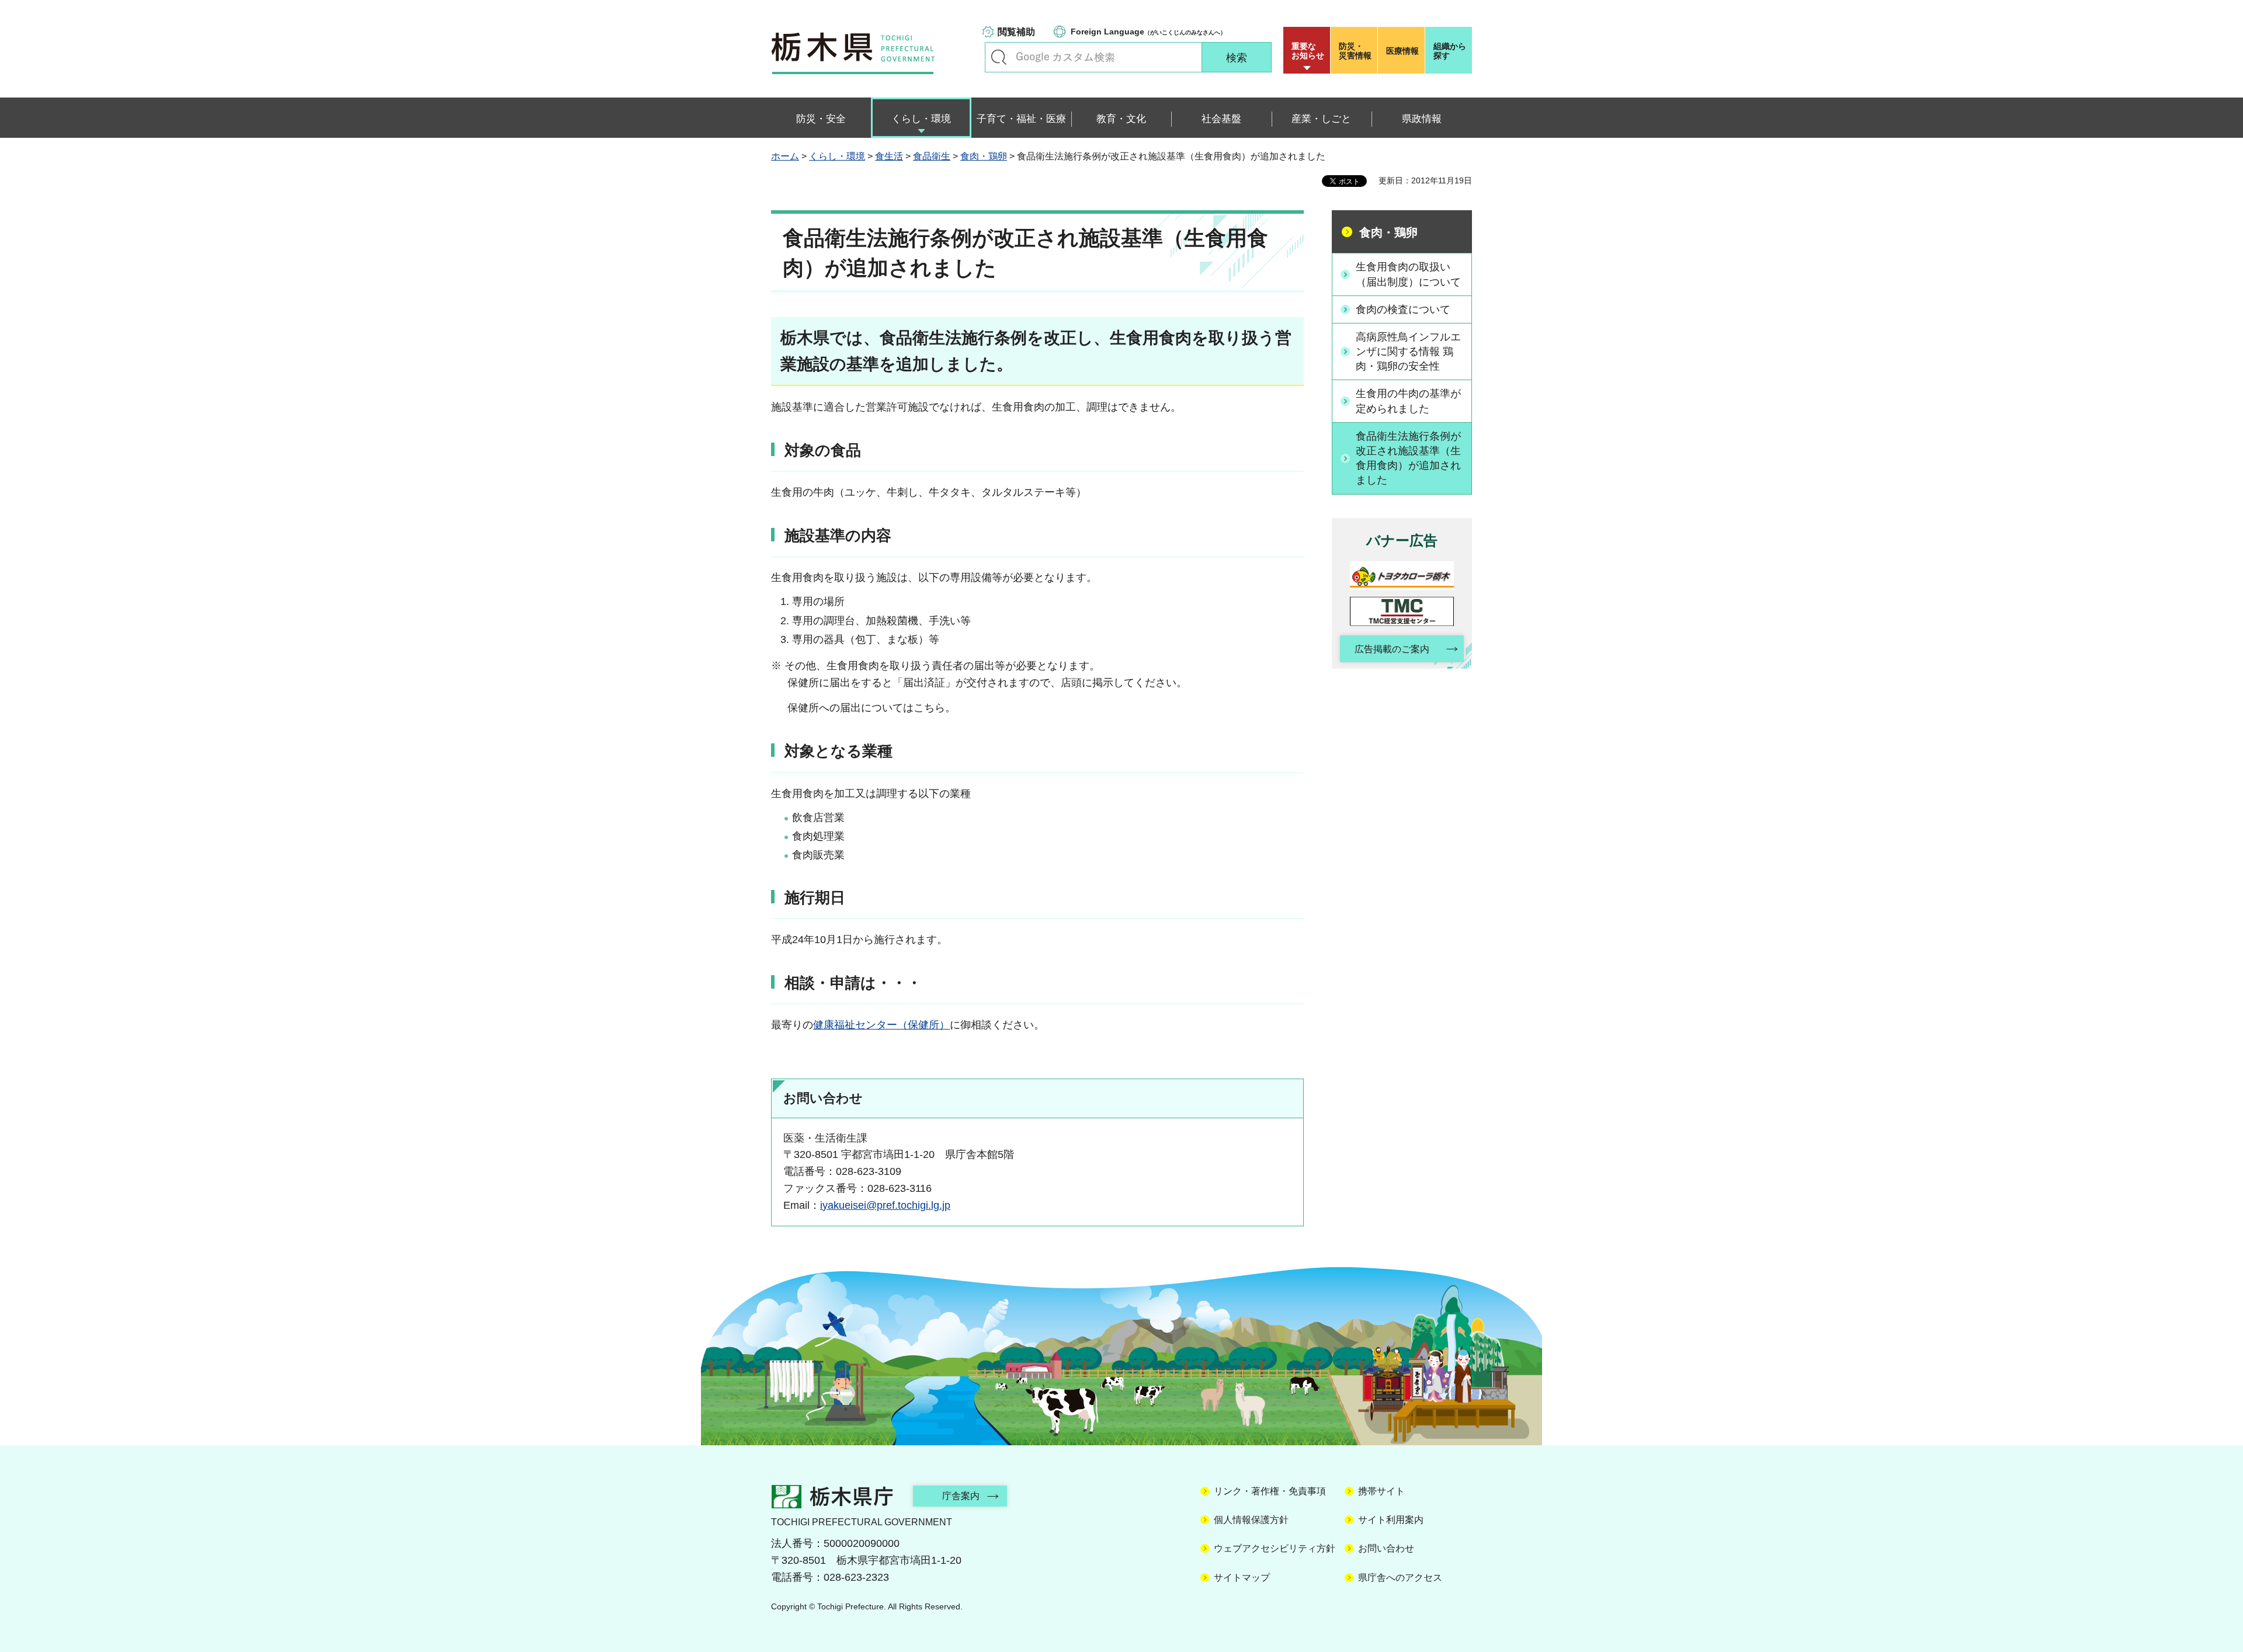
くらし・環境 (837, 156)
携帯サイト (1381, 1491)
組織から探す (1450, 51)
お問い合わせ (1386, 1548)
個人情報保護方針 (1251, 1520)
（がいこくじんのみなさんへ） (1148, 32)
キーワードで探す (999, 57)
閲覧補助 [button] (1016, 32)
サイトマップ (1242, 1578)
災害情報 (1355, 51)
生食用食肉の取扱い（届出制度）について (1408, 274)
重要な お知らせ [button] (1308, 51)
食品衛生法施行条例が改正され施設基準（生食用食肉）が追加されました (1408, 458)
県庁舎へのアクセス (1400, 1578)
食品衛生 (932, 156)
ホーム (785, 156)
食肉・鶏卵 (984, 156)
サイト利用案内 (1391, 1520)
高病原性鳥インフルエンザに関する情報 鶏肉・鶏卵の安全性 (1408, 352)
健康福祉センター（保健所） (881, 1025)
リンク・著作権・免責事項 (1270, 1491)
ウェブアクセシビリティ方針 (1275, 1548)
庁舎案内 (961, 1496)
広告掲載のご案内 (1392, 649)
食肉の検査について (1403, 309)
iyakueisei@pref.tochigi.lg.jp (885, 1205)
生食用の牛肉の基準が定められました (1408, 401)
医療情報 (1402, 51)
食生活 (889, 156)
